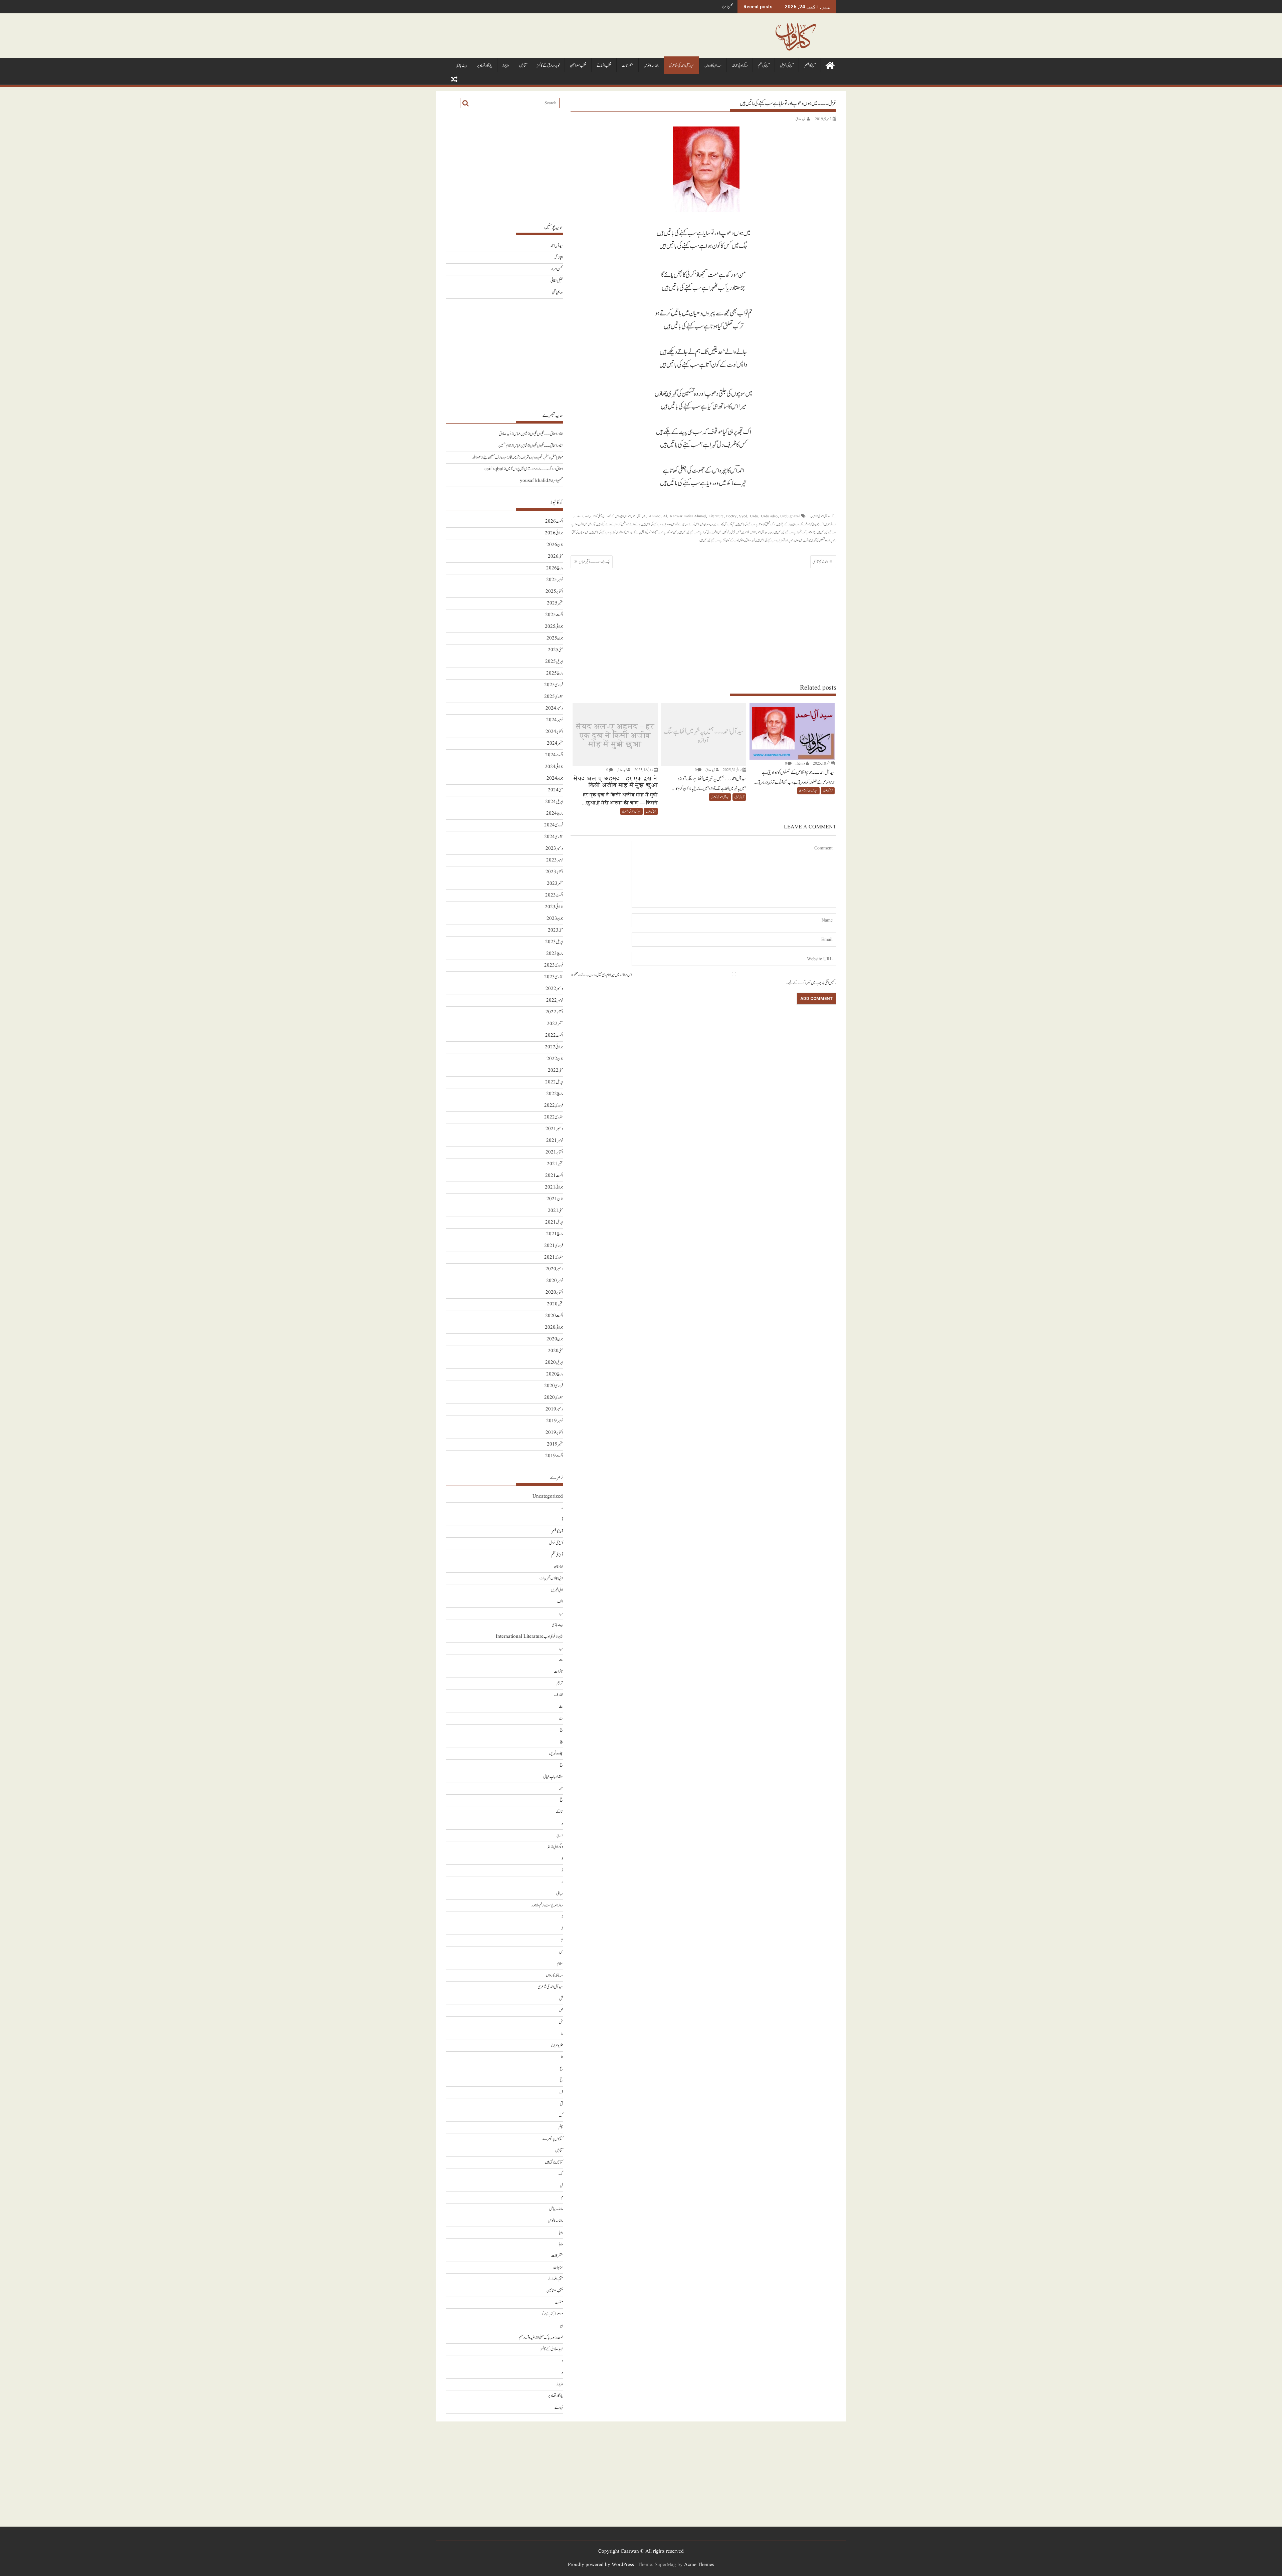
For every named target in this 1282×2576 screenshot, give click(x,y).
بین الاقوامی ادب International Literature (529, 1637)
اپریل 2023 (554, 942)
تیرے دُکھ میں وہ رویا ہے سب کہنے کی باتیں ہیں (663, 524)
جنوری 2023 (554, 977)
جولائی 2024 (554, 767)
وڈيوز (506, 66)
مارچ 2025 (555, 673)
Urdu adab (769, 516)
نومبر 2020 (555, 1281)
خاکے (559, 1812)
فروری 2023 (554, 965)
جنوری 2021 (554, 1257)
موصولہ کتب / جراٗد (552, 2314)
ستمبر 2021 (555, 1164)
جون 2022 (555, 1059)
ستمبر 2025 (555, 603)
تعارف (559, 1695)
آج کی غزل (787, 66)
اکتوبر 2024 (554, 732)
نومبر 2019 (555, 1421)
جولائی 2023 (554, 907)
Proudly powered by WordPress (601, 2565)
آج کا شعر (810, 66)
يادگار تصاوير (485, 66)
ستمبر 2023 (555, 884)
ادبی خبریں (557, 1590)
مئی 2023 (555, 930)
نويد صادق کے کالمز (548, 66)
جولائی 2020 (554, 1328)
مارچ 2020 (555, 1374)
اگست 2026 (554, 522)
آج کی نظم (764, 66)
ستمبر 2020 (555, 1304)
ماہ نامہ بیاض (556, 2209)
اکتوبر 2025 (554, 592)
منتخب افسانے (604, 66)
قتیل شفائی (727, 7)
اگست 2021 (554, 1176)
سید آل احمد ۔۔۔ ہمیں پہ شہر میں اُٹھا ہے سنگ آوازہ (703, 736)
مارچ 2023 (555, 954)
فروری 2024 (554, 825)
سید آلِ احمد (557, 246)
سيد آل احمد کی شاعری (682, 66)
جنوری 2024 (554, 837)
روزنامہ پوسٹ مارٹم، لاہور (547, 1905)
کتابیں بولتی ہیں (554, 2162)
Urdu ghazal (790, 516)
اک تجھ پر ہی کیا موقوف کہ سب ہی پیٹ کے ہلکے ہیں (800, 524)
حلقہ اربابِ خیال (553, 1777)
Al (665, 516)
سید (771, 532)
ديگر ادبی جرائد (740, 66)
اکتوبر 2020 (554, 1293)
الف (560, 1602)
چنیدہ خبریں (556, 1753)
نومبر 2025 (555, 580)
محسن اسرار (557, 269)
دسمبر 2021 (554, 1129)
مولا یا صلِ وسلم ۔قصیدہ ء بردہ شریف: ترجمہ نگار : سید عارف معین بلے (523, 457)
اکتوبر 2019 (554, 1433)
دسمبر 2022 (554, 989)
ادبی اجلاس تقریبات (551, 1578)
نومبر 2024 (555, 720)
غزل (733, 532)
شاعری (746, 532)
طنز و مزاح (557, 2045)
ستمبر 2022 (555, 1024)
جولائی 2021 (554, 1187)
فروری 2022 (554, 1106)
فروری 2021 (554, 1246)
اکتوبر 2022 (554, 1012)
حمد (561, 1788)
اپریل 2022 (554, 1082)
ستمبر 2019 (555, 1444)
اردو (587, 516)
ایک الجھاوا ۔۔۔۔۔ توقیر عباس (595, 562)
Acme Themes (699, 2565)
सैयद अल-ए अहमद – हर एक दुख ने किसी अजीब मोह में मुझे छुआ (615, 736)
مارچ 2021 (555, 1234)
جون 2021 (555, 1199)
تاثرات (558, 1672)
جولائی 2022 (554, 1047)
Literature (716, 516)
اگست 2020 (554, 1316)
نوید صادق (750, 540)
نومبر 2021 (555, 1141)
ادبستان (558, 1567)
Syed (743, 516)
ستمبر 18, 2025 (822, 763)
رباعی (560, 1894)
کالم (561, 2127)
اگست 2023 (554, 895)
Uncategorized (548, 1496)
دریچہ (559, 1835)
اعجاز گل (558, 257)
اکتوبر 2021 (554, 1152)
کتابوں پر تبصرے (553, 2139)
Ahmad (655, 516)
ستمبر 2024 (555, 743)
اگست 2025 (554, 615)
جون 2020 (555, 1339)
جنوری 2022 (554, 1117)
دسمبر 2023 (554, 849)
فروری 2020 (554, 1386)
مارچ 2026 (555, 568)
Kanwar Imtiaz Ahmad (688, 516)
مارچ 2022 (555, 1094)
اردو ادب (579, 516)
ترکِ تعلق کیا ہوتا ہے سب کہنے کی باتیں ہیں (756, 524)
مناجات (558, 2267)
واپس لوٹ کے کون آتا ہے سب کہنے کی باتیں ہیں (722, 540)
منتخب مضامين (578, 66)
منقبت (559, 2302)
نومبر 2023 (555, 860)
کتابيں (523, 66)
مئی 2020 (555, 1351)
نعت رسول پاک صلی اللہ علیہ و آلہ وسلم (541, 2338)
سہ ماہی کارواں (713, 66)
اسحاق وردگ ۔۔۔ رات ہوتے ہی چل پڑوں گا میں (534, 469)
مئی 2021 (555, 1211)
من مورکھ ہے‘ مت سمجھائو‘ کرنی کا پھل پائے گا (655, 532)
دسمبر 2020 (554, 1269)
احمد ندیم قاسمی (820, 562)
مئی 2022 (555, 1071)
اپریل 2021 (554, 1222)
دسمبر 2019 (554, 1409)
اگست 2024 (554, 755)
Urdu (754, 516)
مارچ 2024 (555, 814)
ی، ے (559, 2408)
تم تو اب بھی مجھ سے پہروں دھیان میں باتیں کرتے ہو (710, 524)
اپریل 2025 (554, 662)
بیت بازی (461, 66)
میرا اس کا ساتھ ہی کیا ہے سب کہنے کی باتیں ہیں (611, 532)
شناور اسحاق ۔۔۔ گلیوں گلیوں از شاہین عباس (538, 434)
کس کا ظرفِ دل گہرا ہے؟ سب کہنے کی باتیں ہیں (700, 532)
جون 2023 (555, 919)
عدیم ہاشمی (557, 293)
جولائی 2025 (554, 627)
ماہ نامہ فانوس (651, 66)
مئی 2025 (555, 650)
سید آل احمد (762, 532)
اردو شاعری (831, 524)
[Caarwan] (830, 65)
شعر (739, 532)
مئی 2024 (555, 790)
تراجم (560, 1683)
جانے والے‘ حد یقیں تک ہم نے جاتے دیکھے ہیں (619, 524)
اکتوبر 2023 (554, 872)
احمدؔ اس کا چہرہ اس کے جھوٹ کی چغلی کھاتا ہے (610, 516)
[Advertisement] (703, 625)
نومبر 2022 (555, 1000)
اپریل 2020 (554, 1363)
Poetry (731, 516)
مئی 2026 (555, 557)
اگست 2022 (554, 1036)
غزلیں (726, 532)
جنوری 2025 (554, 697)
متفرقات (627, 66)
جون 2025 (555, 638)
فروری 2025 (554, 685)
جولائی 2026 (554, 533)
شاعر (753, 532)
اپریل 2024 (554, 802)
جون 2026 (555, 545)
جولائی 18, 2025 (644, 770)
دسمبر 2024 (554, 708)
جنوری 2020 (554, 1398)
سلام (560, 1964)
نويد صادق (800, 119)
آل (638, 516)
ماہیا (561, 2232)
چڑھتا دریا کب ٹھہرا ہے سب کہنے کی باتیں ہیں (794, 532)
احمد (634, 516)
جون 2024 (555, 779)
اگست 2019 (554, 1456)
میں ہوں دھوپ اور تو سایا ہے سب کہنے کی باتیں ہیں (779, 540)
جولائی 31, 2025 (732, 770)
